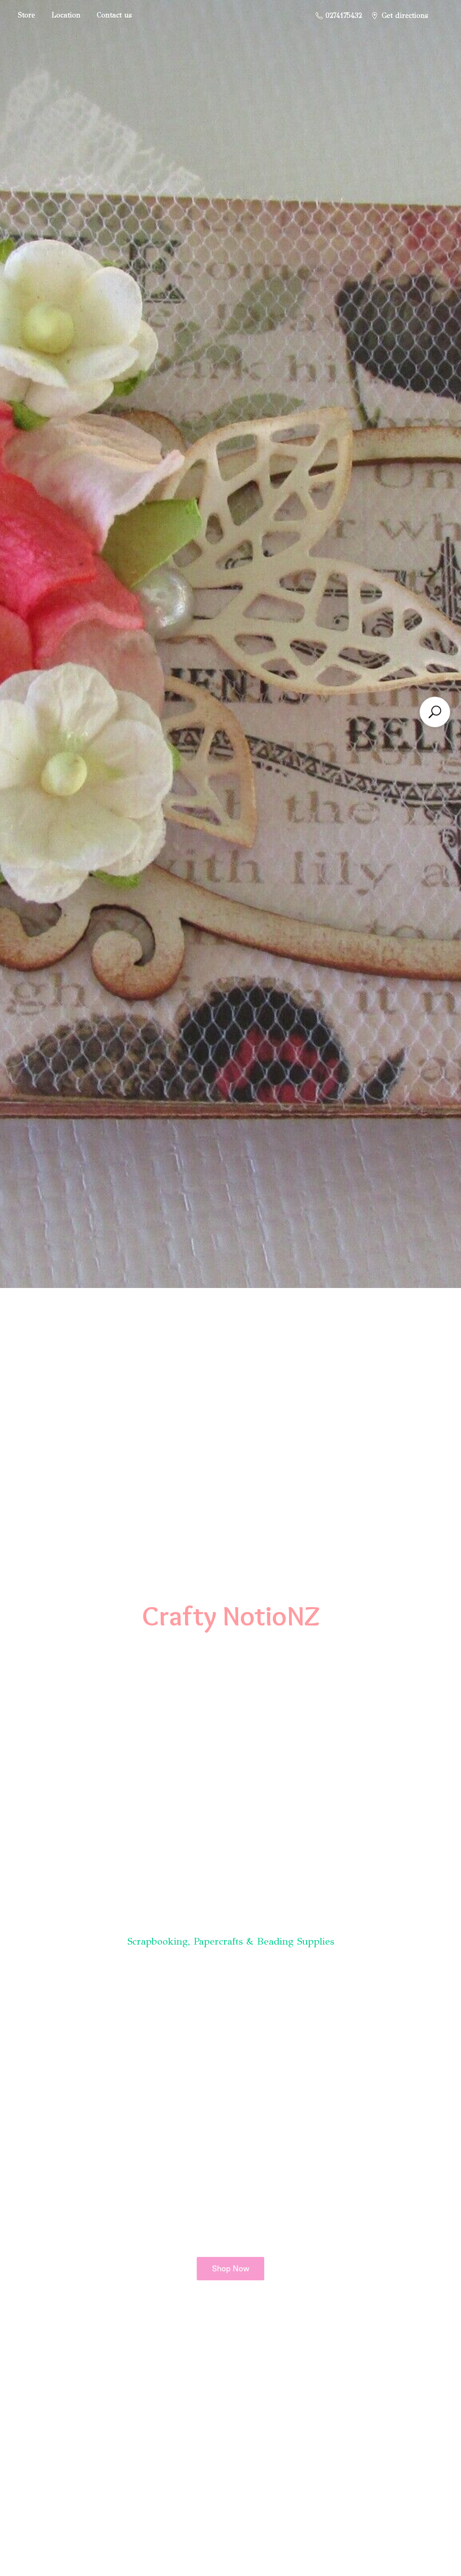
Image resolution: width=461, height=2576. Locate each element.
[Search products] (435, 712)
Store (27, 15)
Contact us (114, 15)
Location (66, 15)
